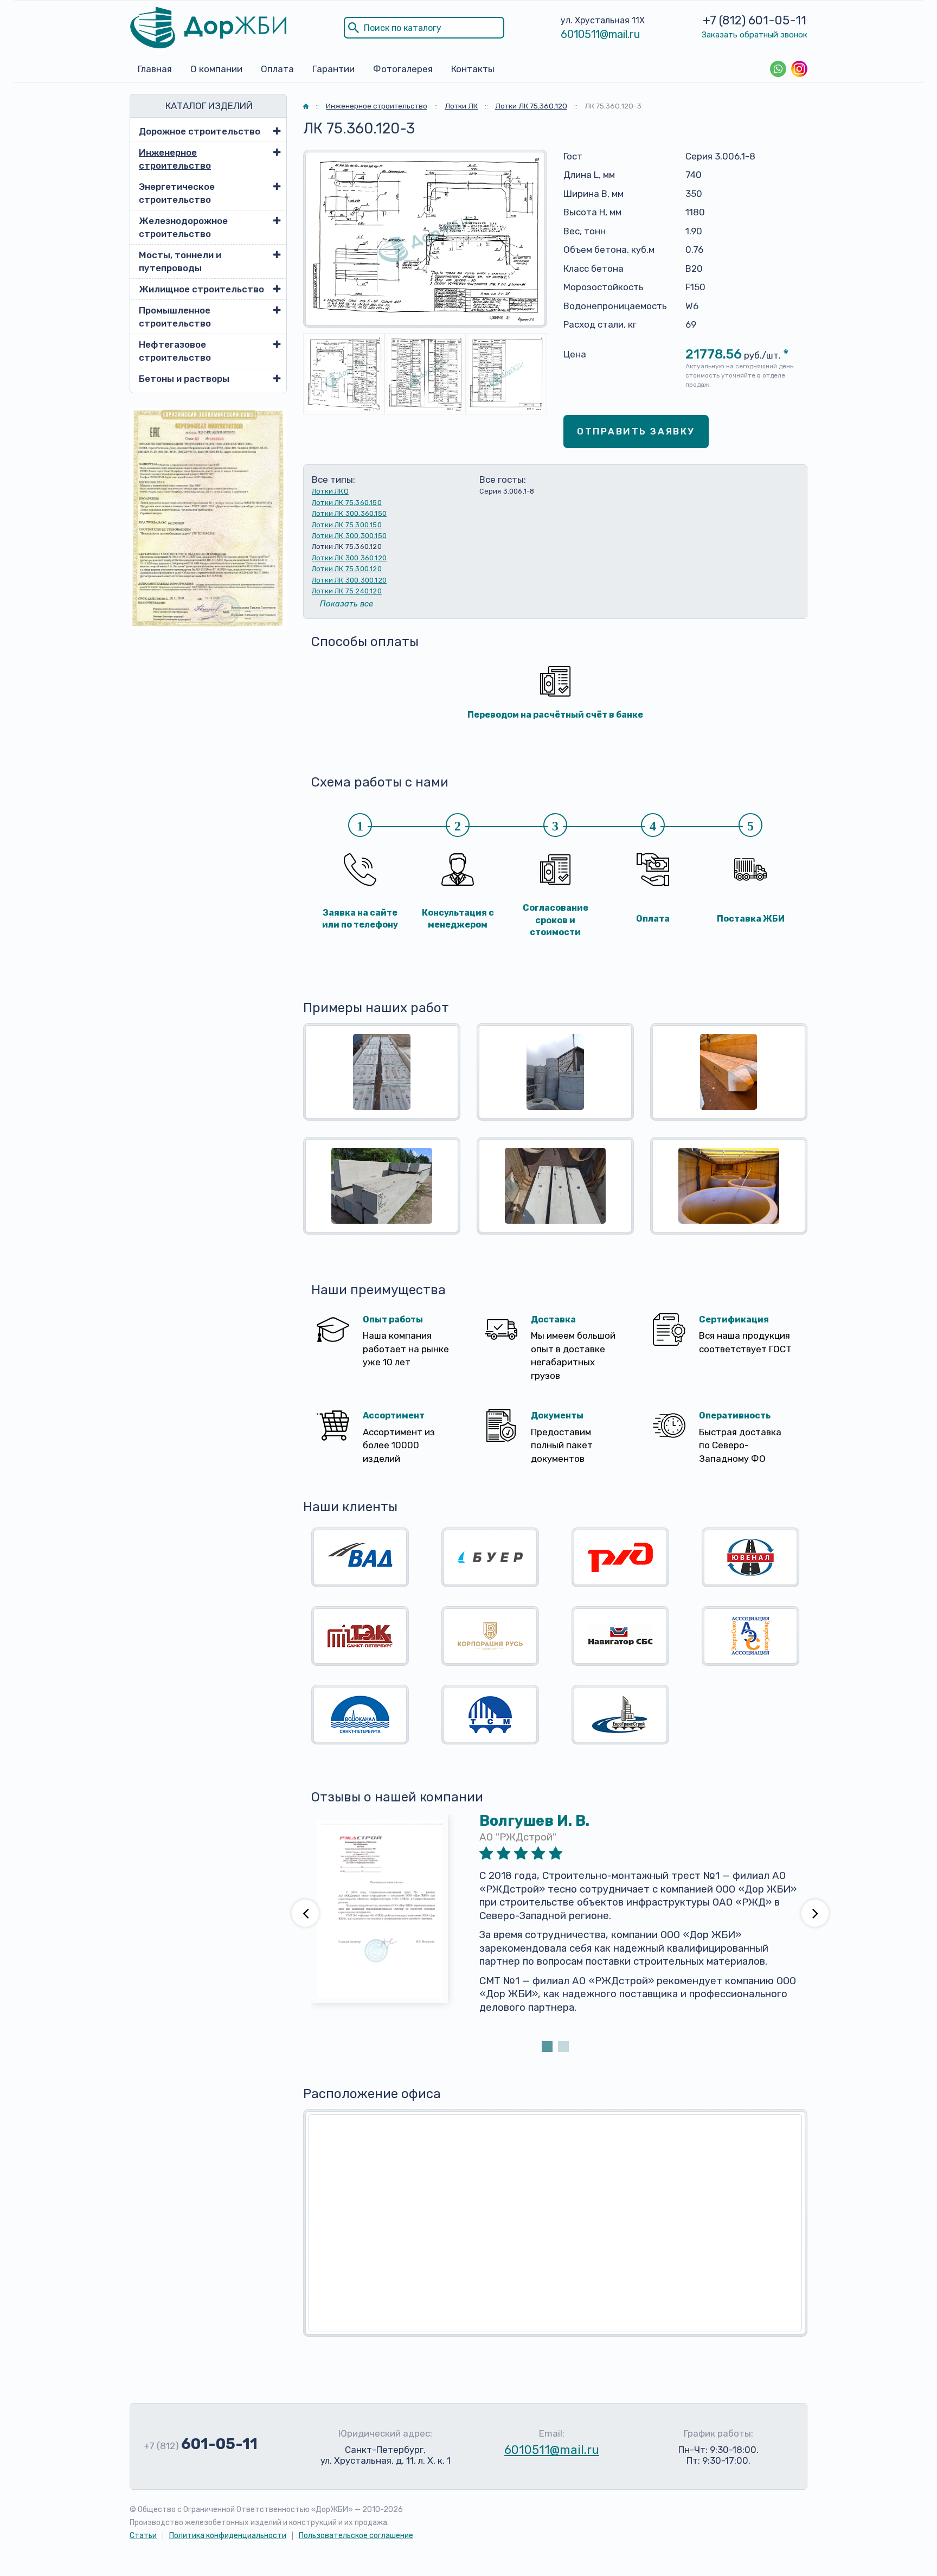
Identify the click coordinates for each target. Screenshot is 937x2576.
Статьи (143, 2536)
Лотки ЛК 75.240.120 (347, 591)
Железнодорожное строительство (183, 227)
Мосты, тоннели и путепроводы (180, 261)
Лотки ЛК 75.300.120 (347, 569)
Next (815, 1913)
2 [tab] (563, 2047)
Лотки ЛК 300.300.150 (349, 536)
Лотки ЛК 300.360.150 (349, 513)
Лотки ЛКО (330, 491)
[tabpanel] (555, 1926)
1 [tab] (547, 2047)
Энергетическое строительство (177, 193)
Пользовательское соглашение (356, 2536)
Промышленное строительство (175, 317)
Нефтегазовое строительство (175, 351)
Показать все (346, 604)
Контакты (473, 69)
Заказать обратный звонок (755, 35)
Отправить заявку (636, 431)
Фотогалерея (403, 69)
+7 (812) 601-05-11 (755, 20)
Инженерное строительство (175, 159)
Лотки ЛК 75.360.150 (347, 503)
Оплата (277, 69)
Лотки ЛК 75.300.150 (347, 525)
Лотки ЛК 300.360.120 (349, 558)
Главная (155, 69)
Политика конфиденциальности (228, 2536)
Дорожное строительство (200, 131)
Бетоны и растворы (184, 379)
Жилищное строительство (201, 289)
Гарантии (333, 69)
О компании (216, 69)
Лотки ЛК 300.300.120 (349, 580)
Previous (305, 1913)
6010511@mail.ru (601, 34)
